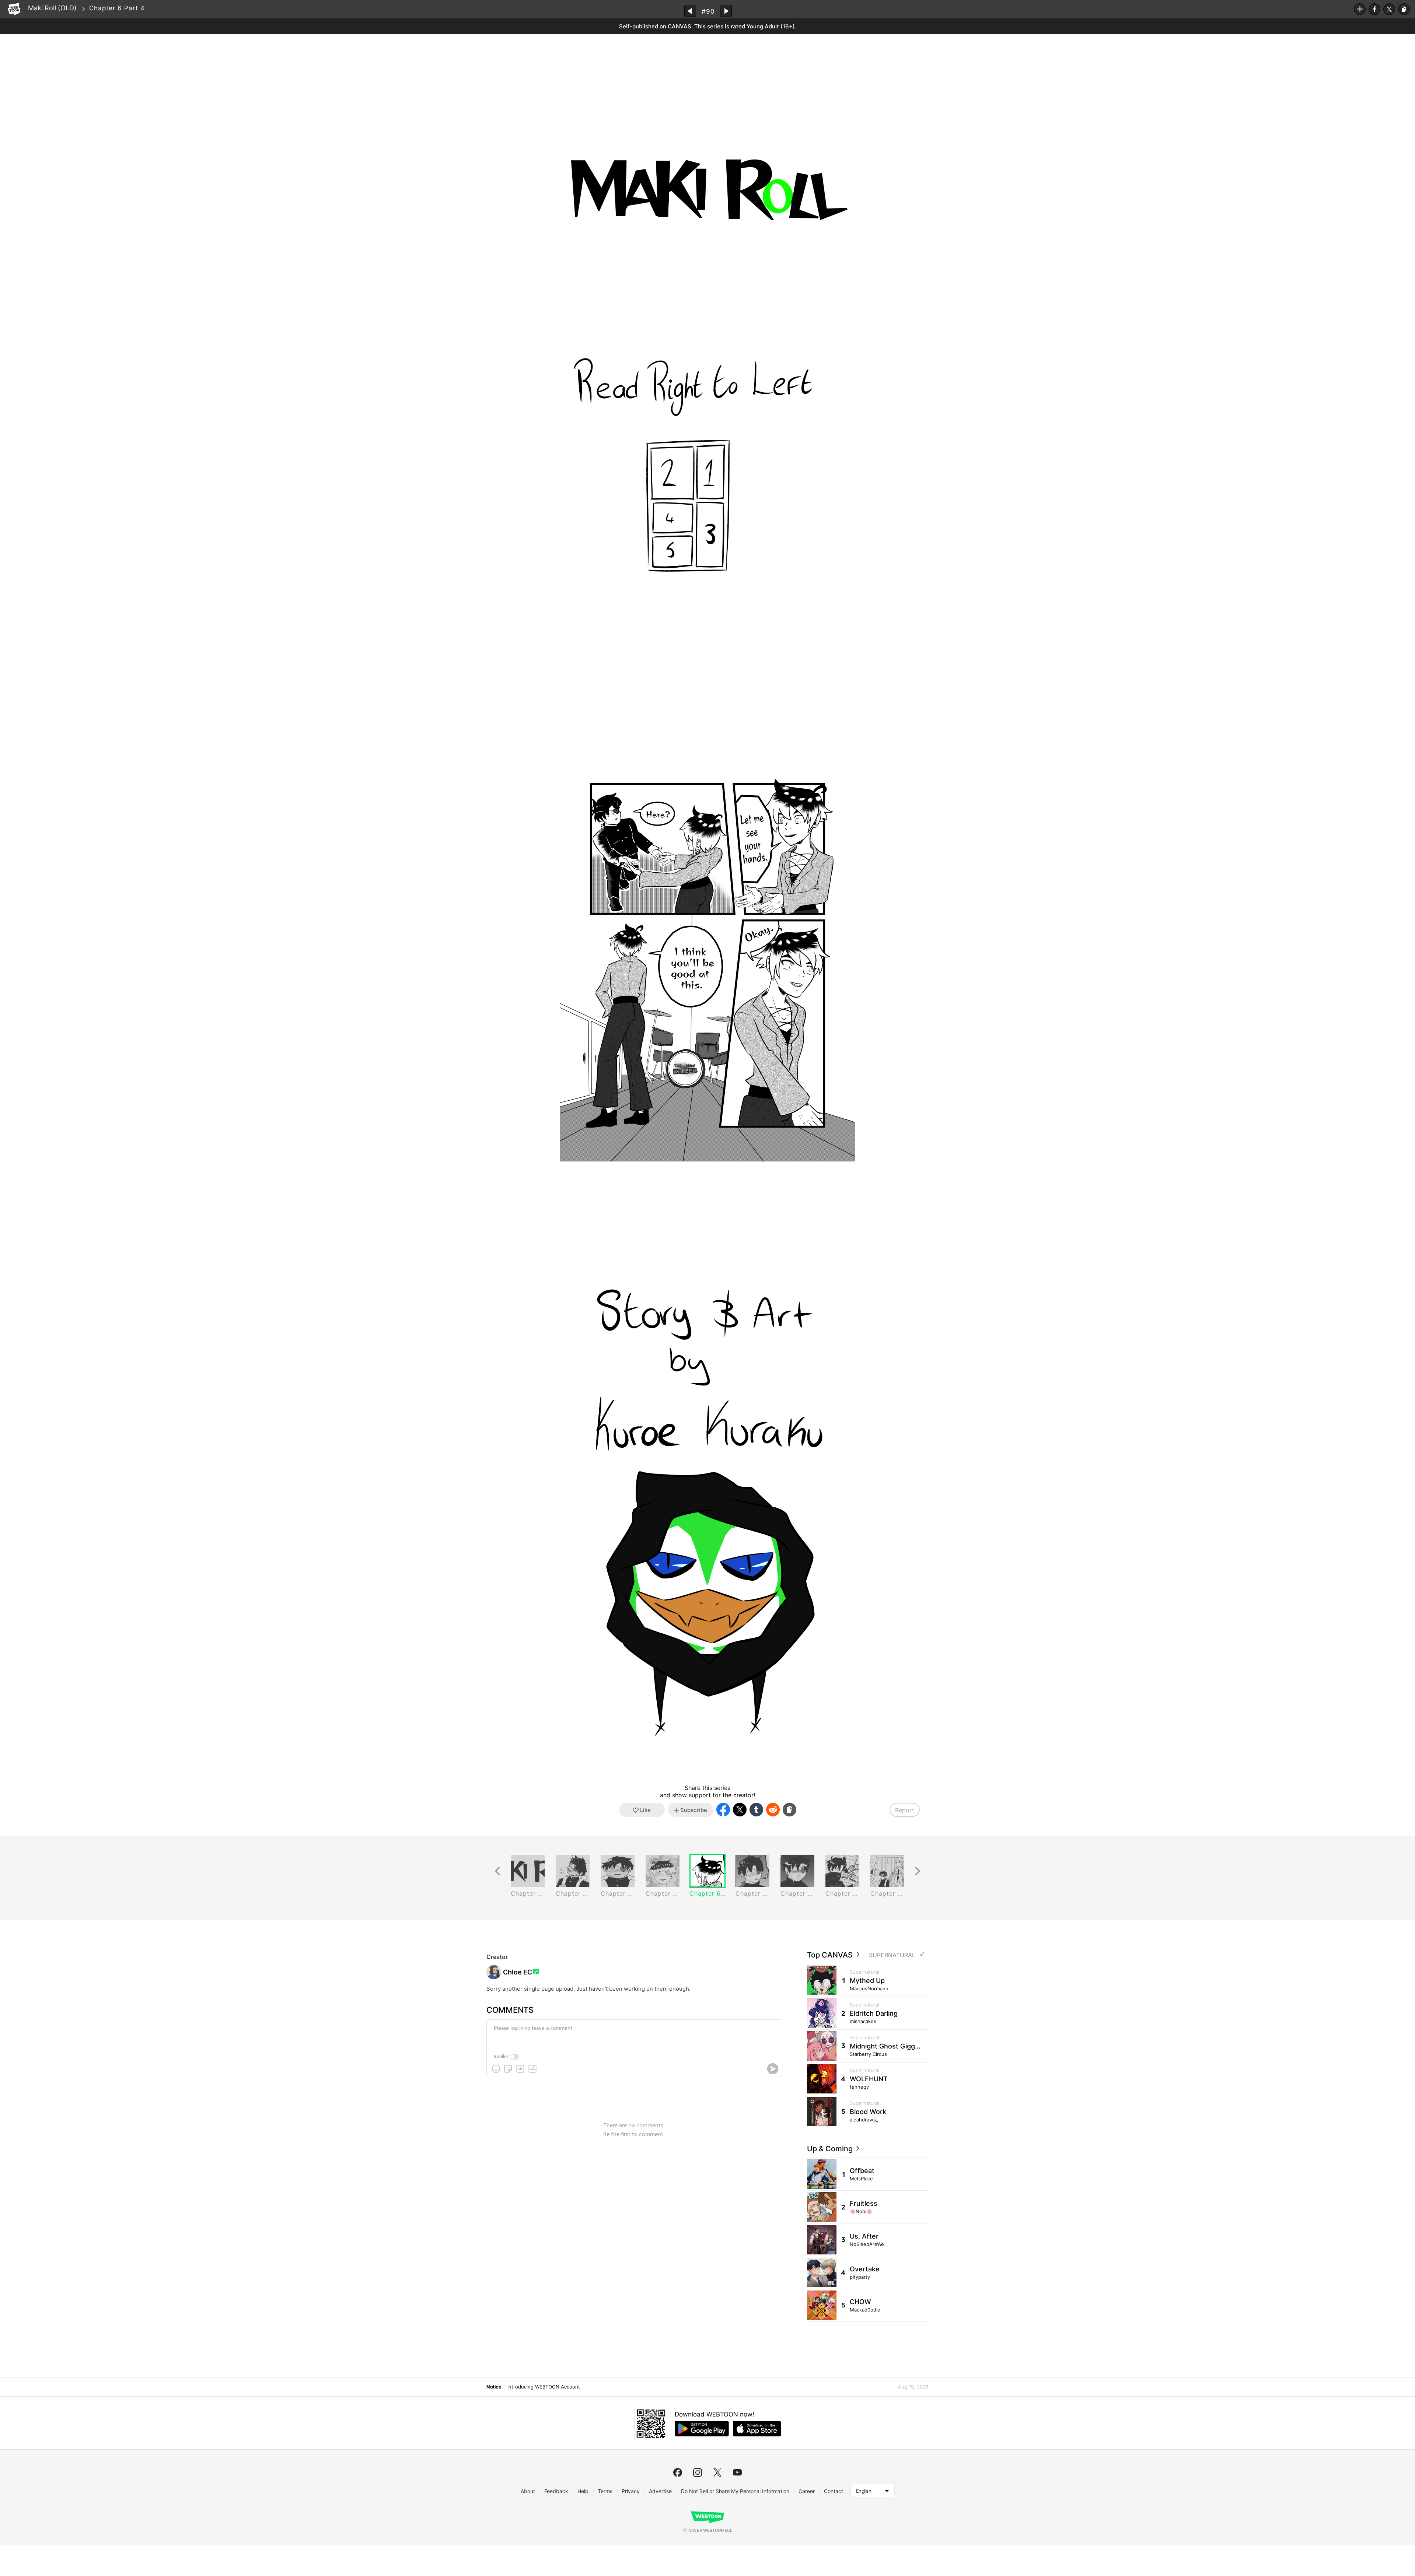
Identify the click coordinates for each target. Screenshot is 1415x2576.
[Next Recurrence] (918, 1871)
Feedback (556, 2491)
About (528, 2491)
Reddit (773, 1810)
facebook (678, 2472)
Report (905, 1810)
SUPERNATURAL (892, 1955)
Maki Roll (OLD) (52, 8)
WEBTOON (14, 9)
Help (583, 2491)
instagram (698, 2472)
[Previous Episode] (690, 11)
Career (807, 2491)
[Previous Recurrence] (497, 1871)
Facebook (1374, 9)
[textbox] (633, 2034)
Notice (494, 2387)
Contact (834, 2491)
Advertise (660, 2491)
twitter (717, 2472)
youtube (737, 2472)
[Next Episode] (726, 11)
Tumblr (756, 1810)
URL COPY (1404, 9)
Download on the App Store (757, 2429)
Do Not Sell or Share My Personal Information (735, 2491)
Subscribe (1360, 9)
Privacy (631, 2491)
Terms (605, 2491)
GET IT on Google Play (702, 2429)
